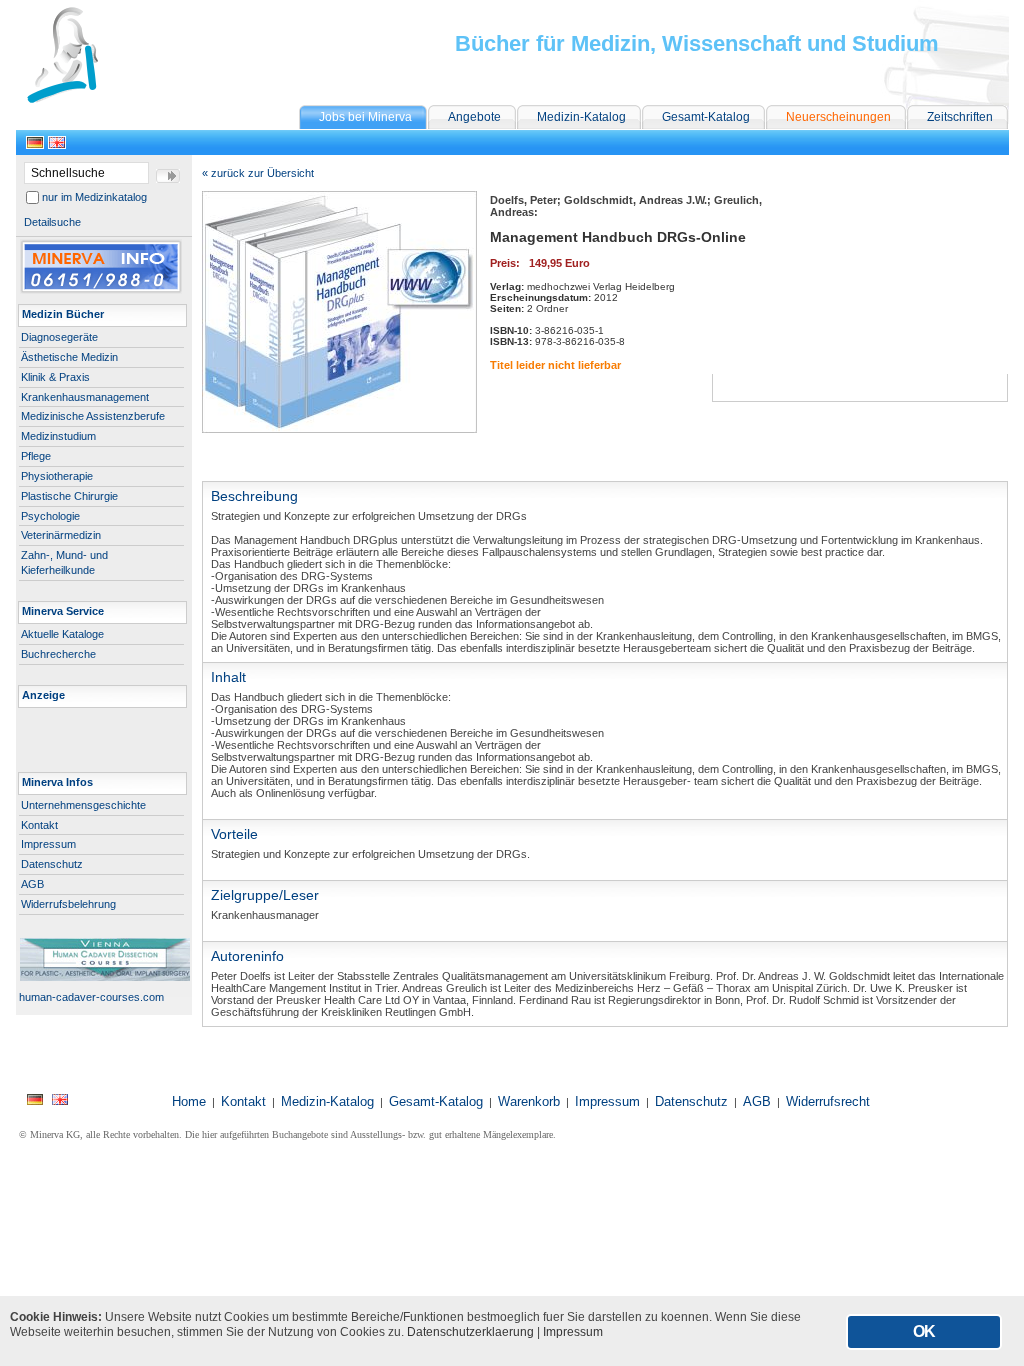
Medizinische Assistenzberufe (93, 416)
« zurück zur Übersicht (258, 173)
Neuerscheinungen (838, 117)
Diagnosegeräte (59, 337)
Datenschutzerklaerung (470, 1332)
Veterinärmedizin (61, 535)
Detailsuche (52, 222)
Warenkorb (529, 1101)
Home (189, 1101)
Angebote (474, 117)
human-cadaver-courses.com (90, 997)
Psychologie (50, 516)
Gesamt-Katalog (706, 117)
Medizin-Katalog (581, 117)
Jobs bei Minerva (365, 117)
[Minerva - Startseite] (92, 100)
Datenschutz (52, 864)
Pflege (36, 456)
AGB (32, 884)
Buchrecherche (58, 654)
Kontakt (39, 825)
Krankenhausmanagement (85, 397)
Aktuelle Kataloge (62, 634)
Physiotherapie (57, 476)
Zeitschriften (960, 117)
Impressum (48, 844)
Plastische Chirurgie (69, 496)
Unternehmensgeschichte (83, 805)
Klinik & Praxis (55, 377)
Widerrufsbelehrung (68, 904)
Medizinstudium (58, 436)
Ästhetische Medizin (69, 357)
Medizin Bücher (63, 314)
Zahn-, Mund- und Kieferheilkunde (64, 562)
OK (924, 1331)
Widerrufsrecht (828, 1101)
